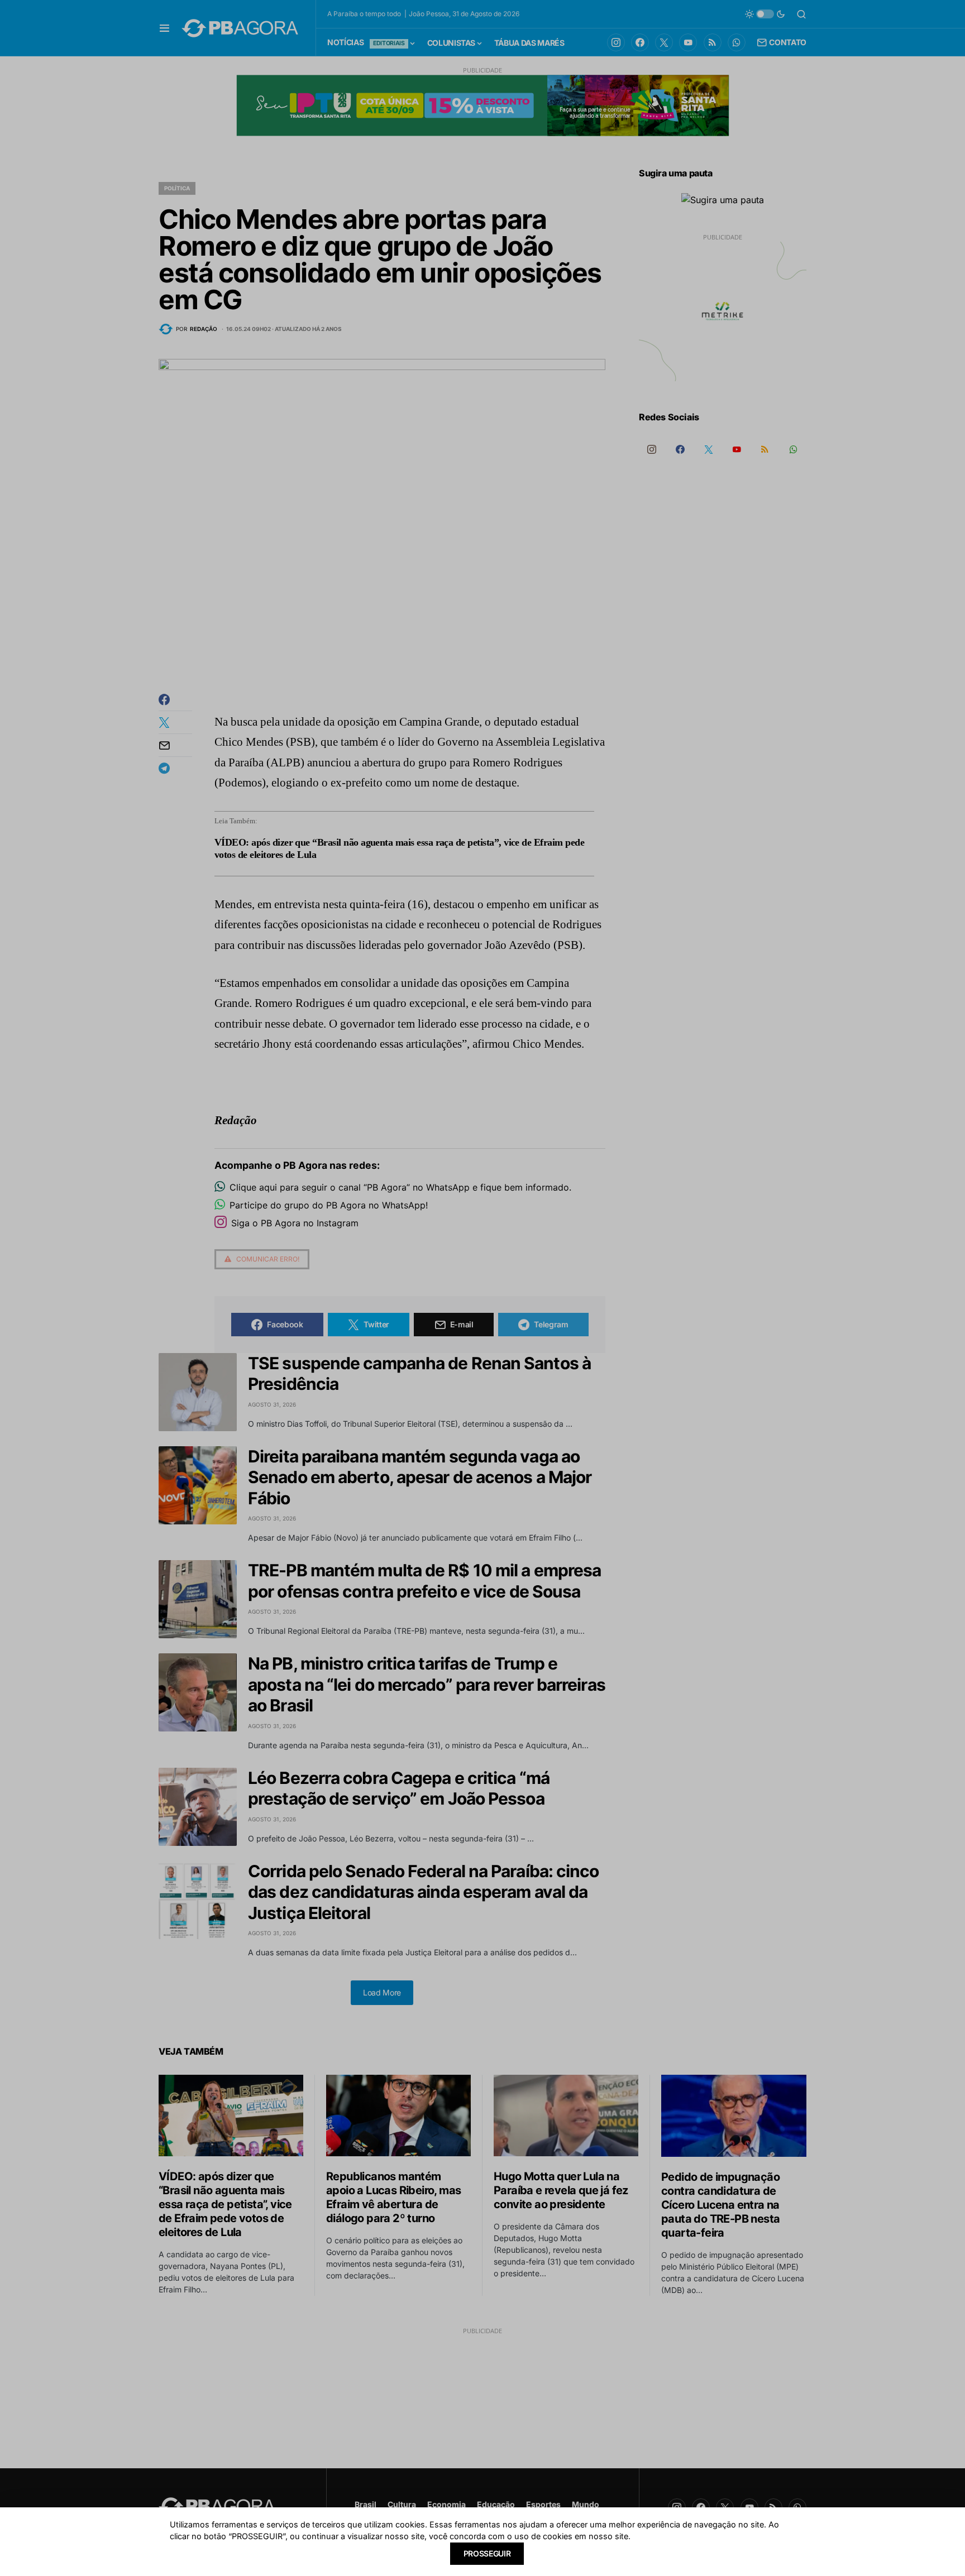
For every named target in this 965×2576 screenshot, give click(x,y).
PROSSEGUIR (487, 2553)
